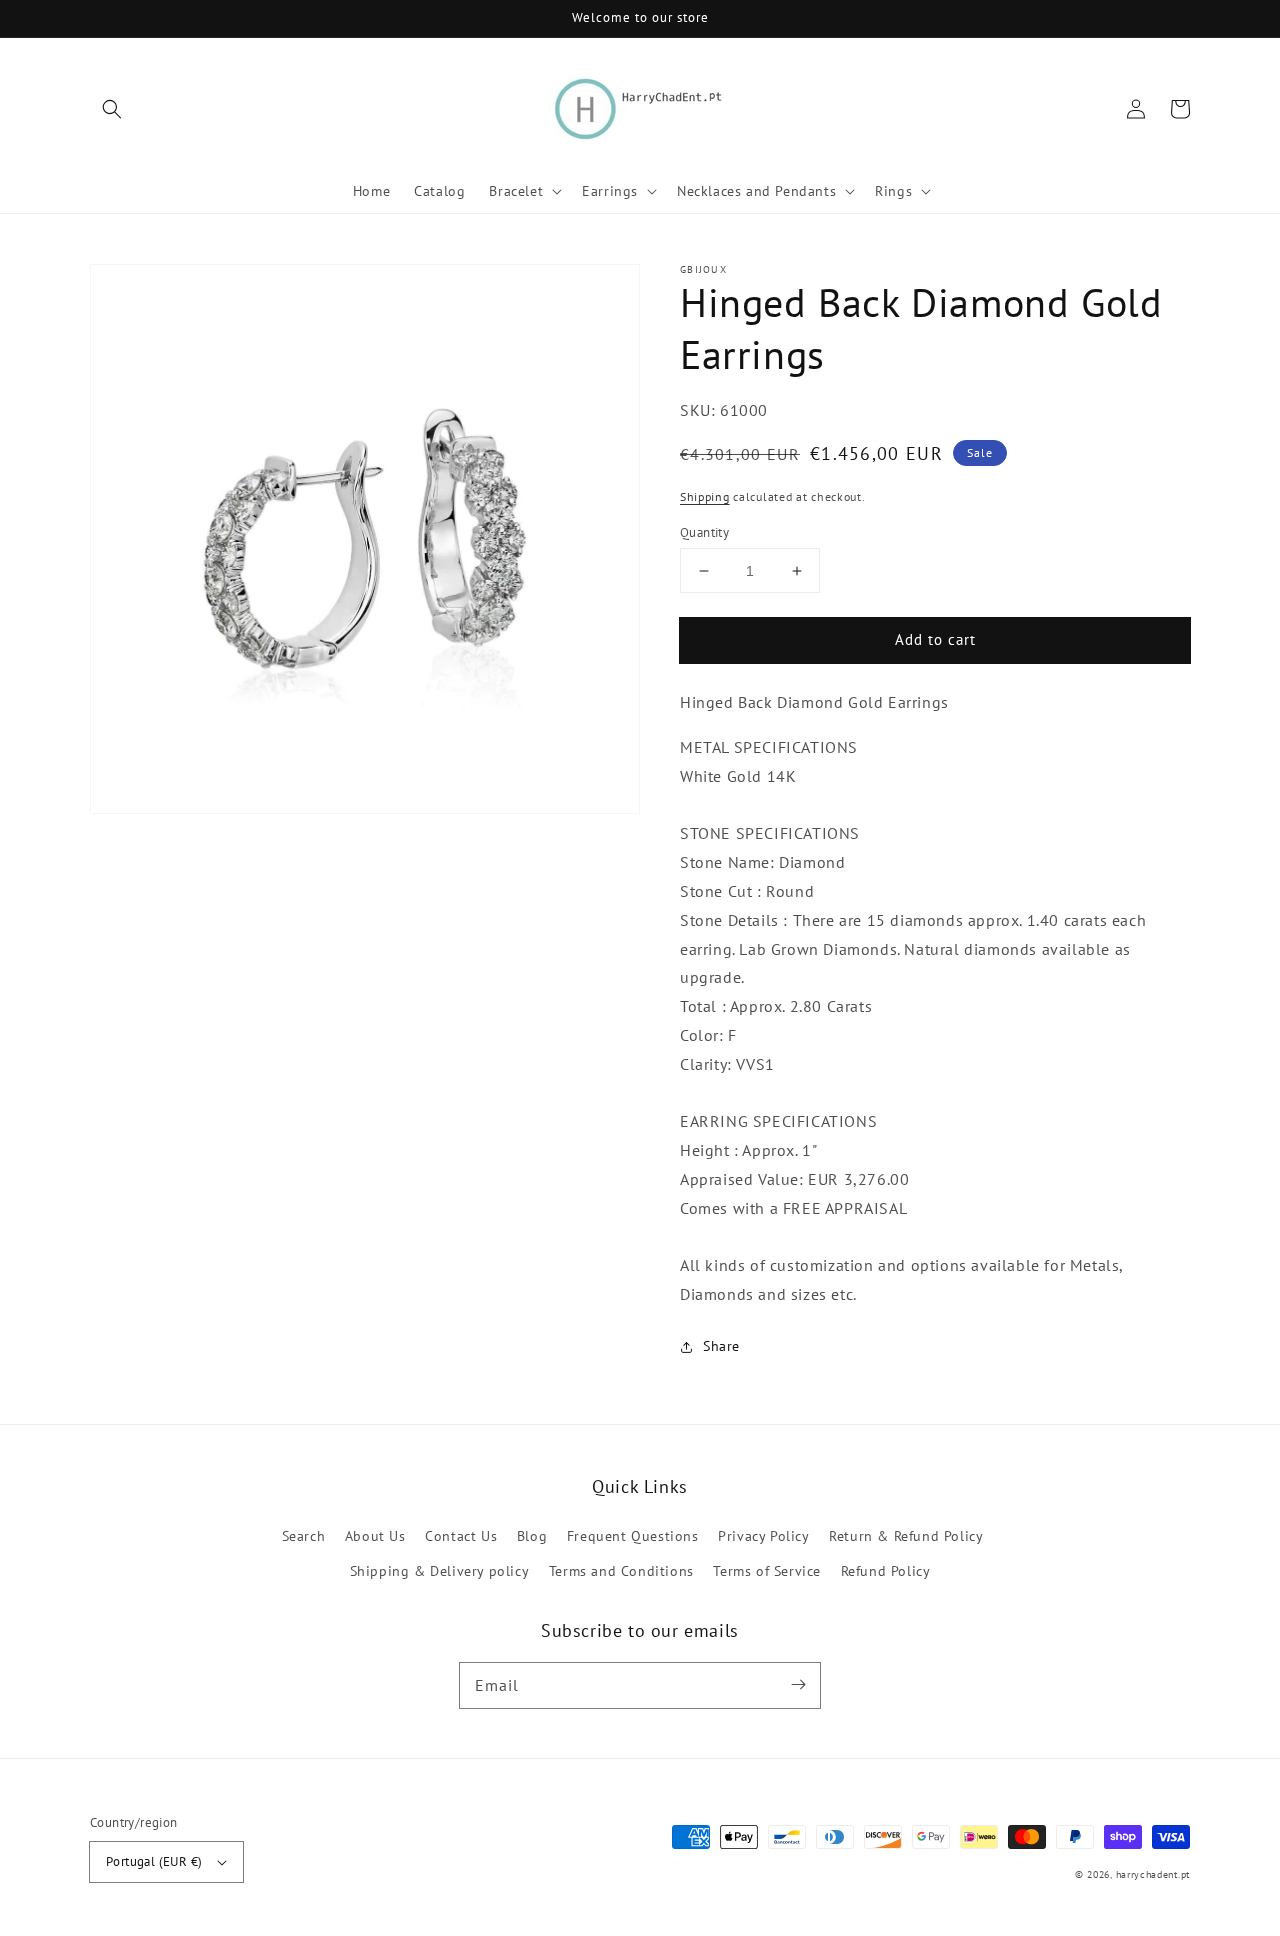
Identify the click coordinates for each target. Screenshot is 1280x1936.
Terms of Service (767, 1571)
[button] (112, 109)
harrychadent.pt (1153, 1874)
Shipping (705, 496)
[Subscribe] (798, 1685)
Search (304, 1536)
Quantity (704, 532)
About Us (375, 1536)
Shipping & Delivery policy (440, 1571)
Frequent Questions (633, 1536)
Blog (532, 1536)
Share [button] (721, 1346)
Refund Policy (886, 1571)
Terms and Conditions (621, 1571)
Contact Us (461, 1536)
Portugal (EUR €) (154, 1861)
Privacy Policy (763, 1536)
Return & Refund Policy (906, 1536)
